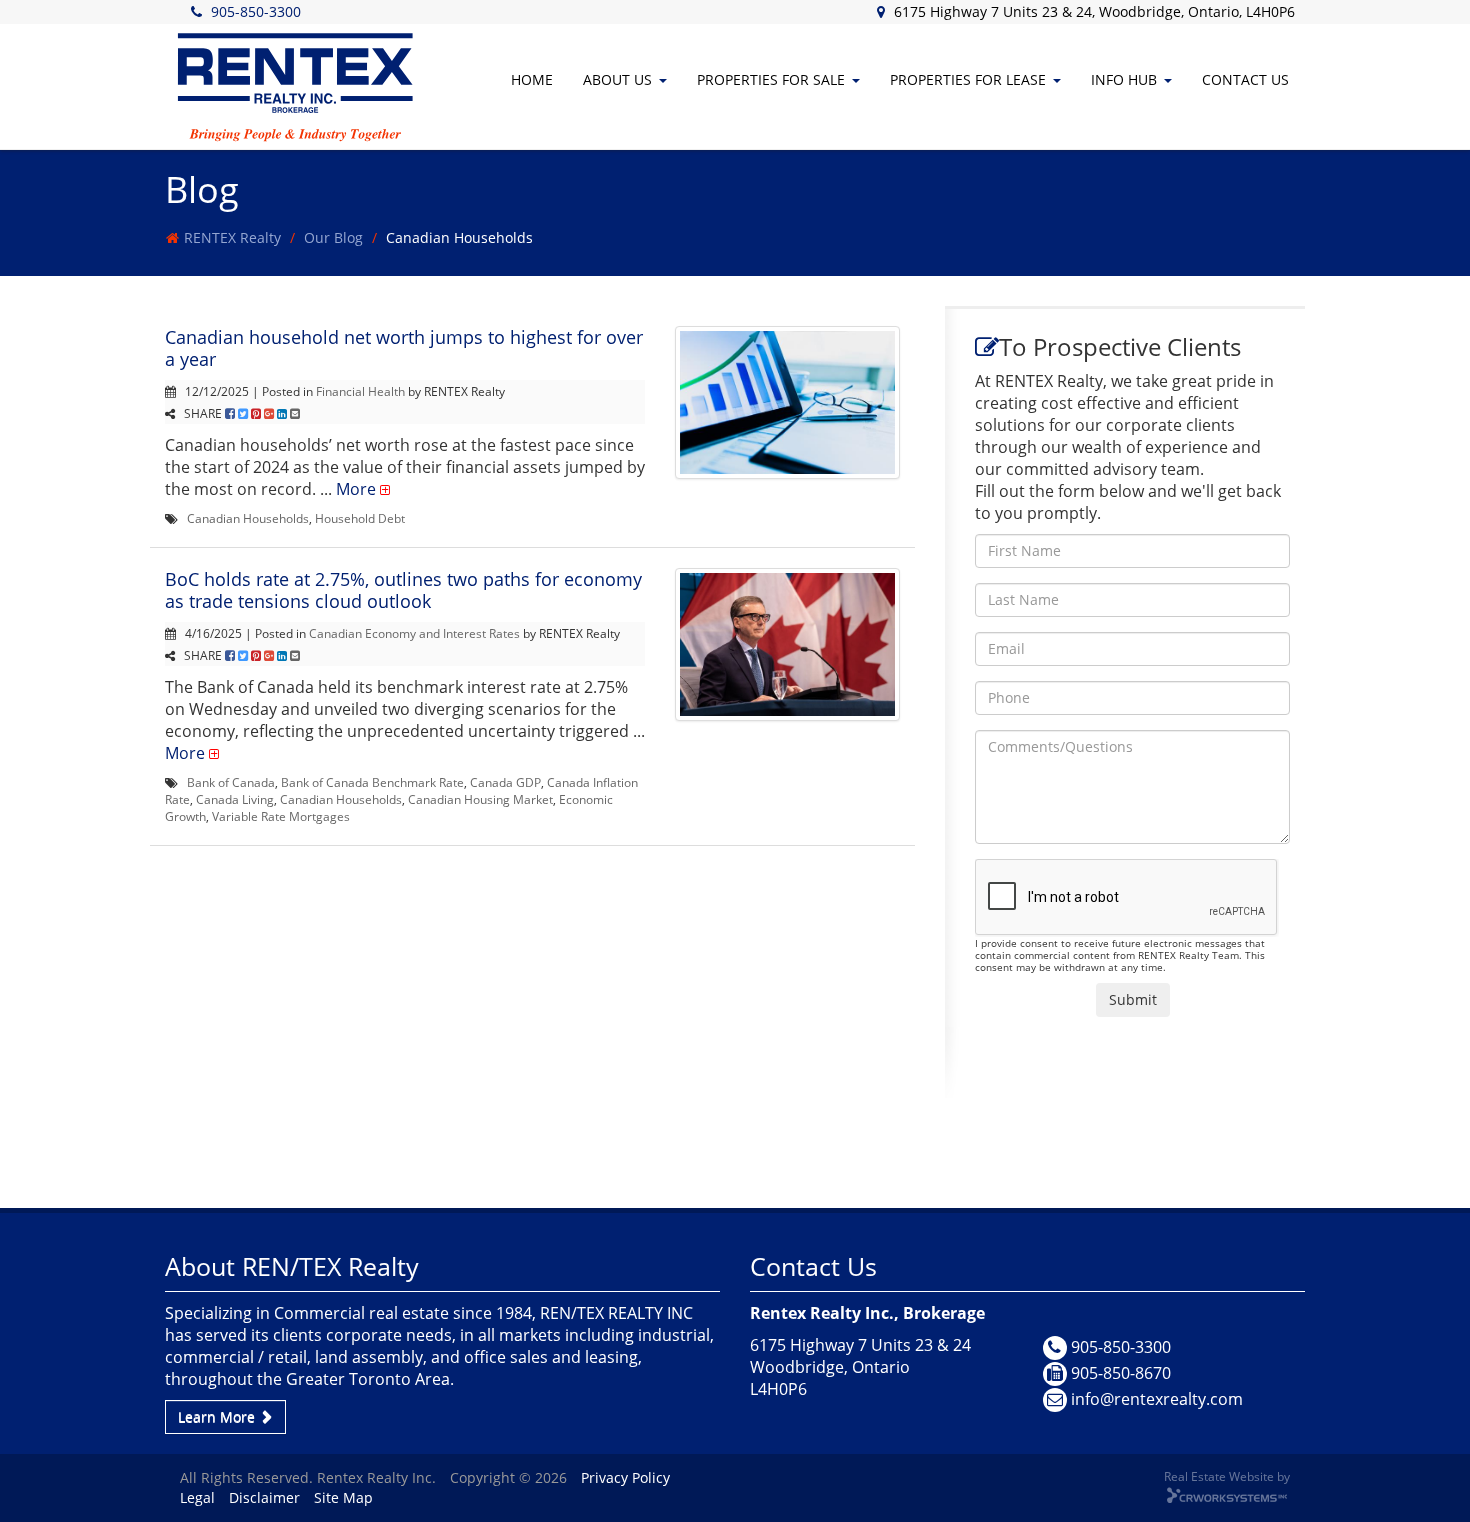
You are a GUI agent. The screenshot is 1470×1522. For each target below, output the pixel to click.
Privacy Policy (625, 1477)
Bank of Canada (231, 782)
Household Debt (360, 518)
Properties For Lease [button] (968, 79)
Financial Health (360, 391)
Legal (197, 1497)
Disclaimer (264, 1497)
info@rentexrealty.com (1157, 1399)
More (356, 489)
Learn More (218, 1416)
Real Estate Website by (1227, 1476)
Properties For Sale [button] (771, 79)
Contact (1245, 79)
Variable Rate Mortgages (281, 816)
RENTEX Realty (232, 237)
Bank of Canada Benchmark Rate (372, 782)
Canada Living (235, 799)
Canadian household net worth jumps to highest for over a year (404, 348)
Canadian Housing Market (480, 799)
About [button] (617, 79)
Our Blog (333, 237)
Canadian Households (248, 518)
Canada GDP (505, 782)
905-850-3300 (256, 11)
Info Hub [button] (1124, 79)
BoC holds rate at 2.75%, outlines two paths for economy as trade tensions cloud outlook (403, 590)
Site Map (343, 1497)
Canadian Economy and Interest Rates (414, 633)
